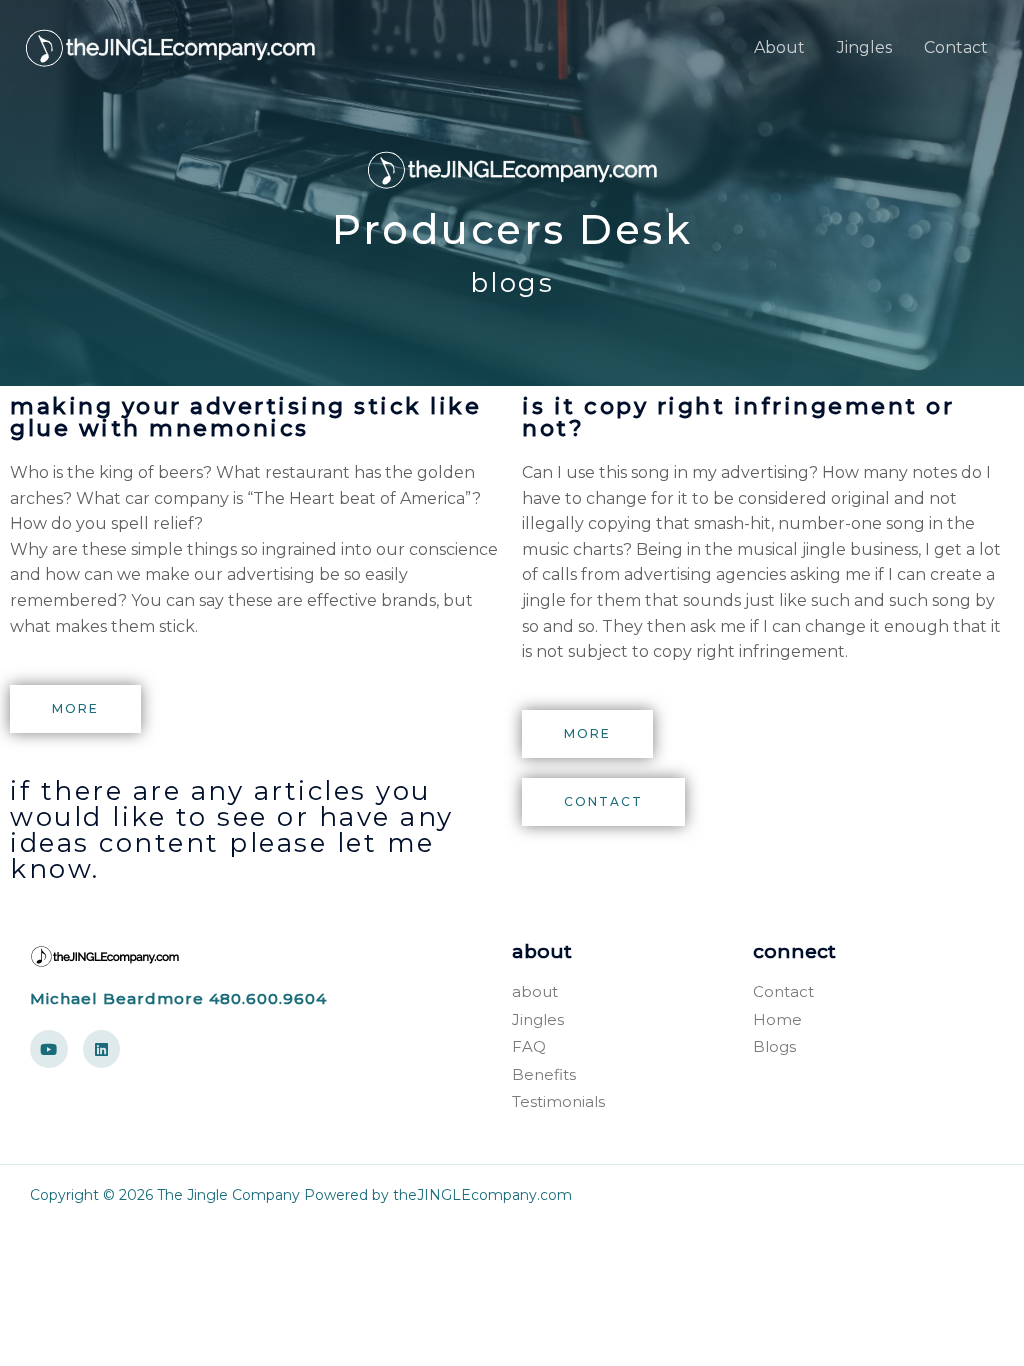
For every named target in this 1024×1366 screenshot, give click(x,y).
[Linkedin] (102, 1049)
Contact (956, 47)
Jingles (864, 47)
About (779, 47)
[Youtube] (49, 1049)
